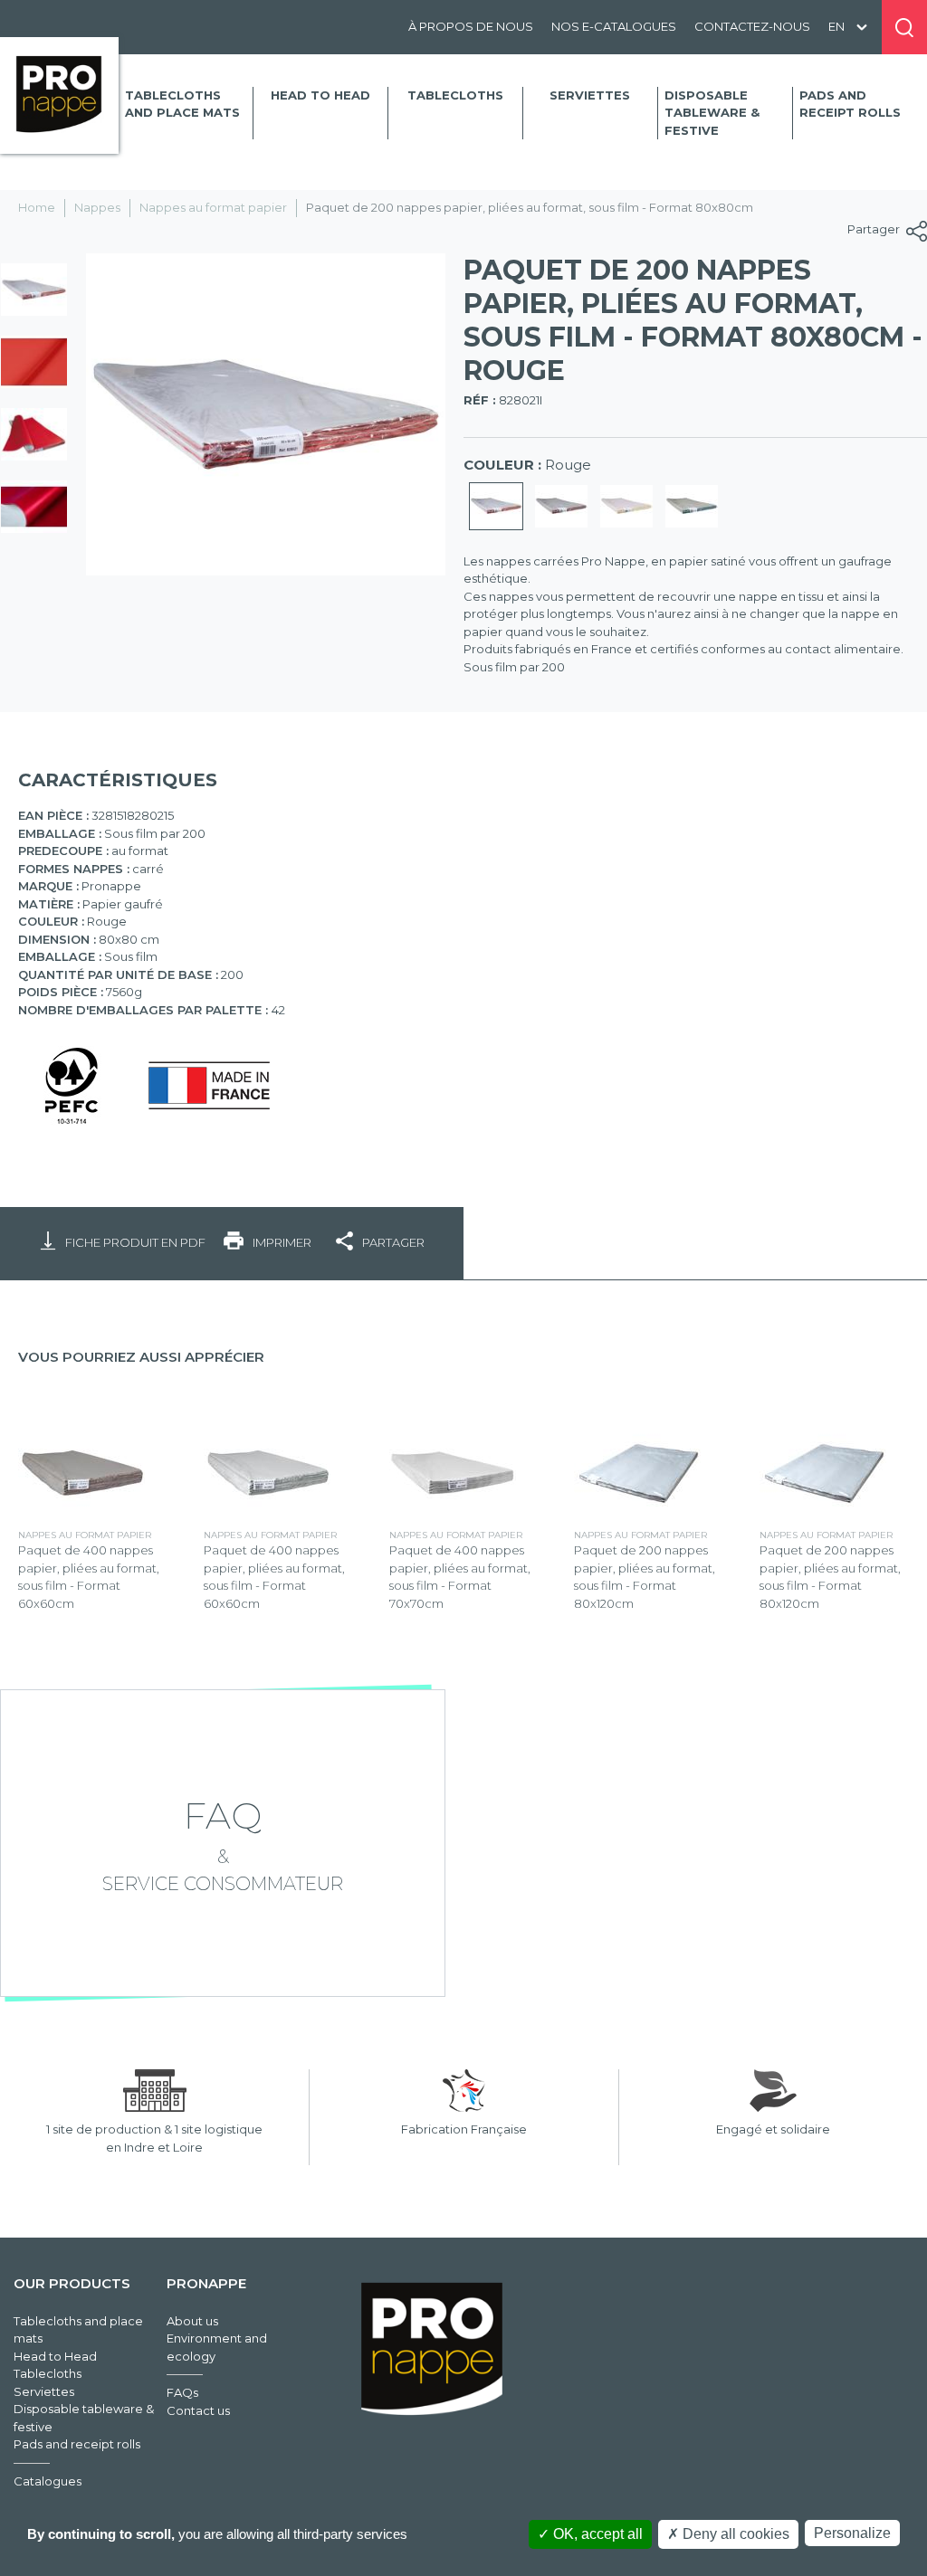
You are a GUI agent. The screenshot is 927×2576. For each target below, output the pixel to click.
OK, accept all (596, 2534)
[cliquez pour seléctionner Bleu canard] (692, 507)
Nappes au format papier (213, 207)
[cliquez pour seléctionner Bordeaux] (561, 507)
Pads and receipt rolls (850, 104)
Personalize (852, 2533)
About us (192, 2321)
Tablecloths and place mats (182, 104)
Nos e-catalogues (614, 26)
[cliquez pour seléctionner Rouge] (496, 507)
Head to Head (320, 95)
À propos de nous (471, 26)
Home (37, 207)
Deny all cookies (734, 2534)
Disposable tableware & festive (712, 113)
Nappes (97, 207)
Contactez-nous (752, 26)
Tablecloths (455, 95)
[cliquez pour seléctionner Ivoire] (626, 507)
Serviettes (590, 95)
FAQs (182, 2392)
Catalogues (48, 2481)
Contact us (198, 2410)
